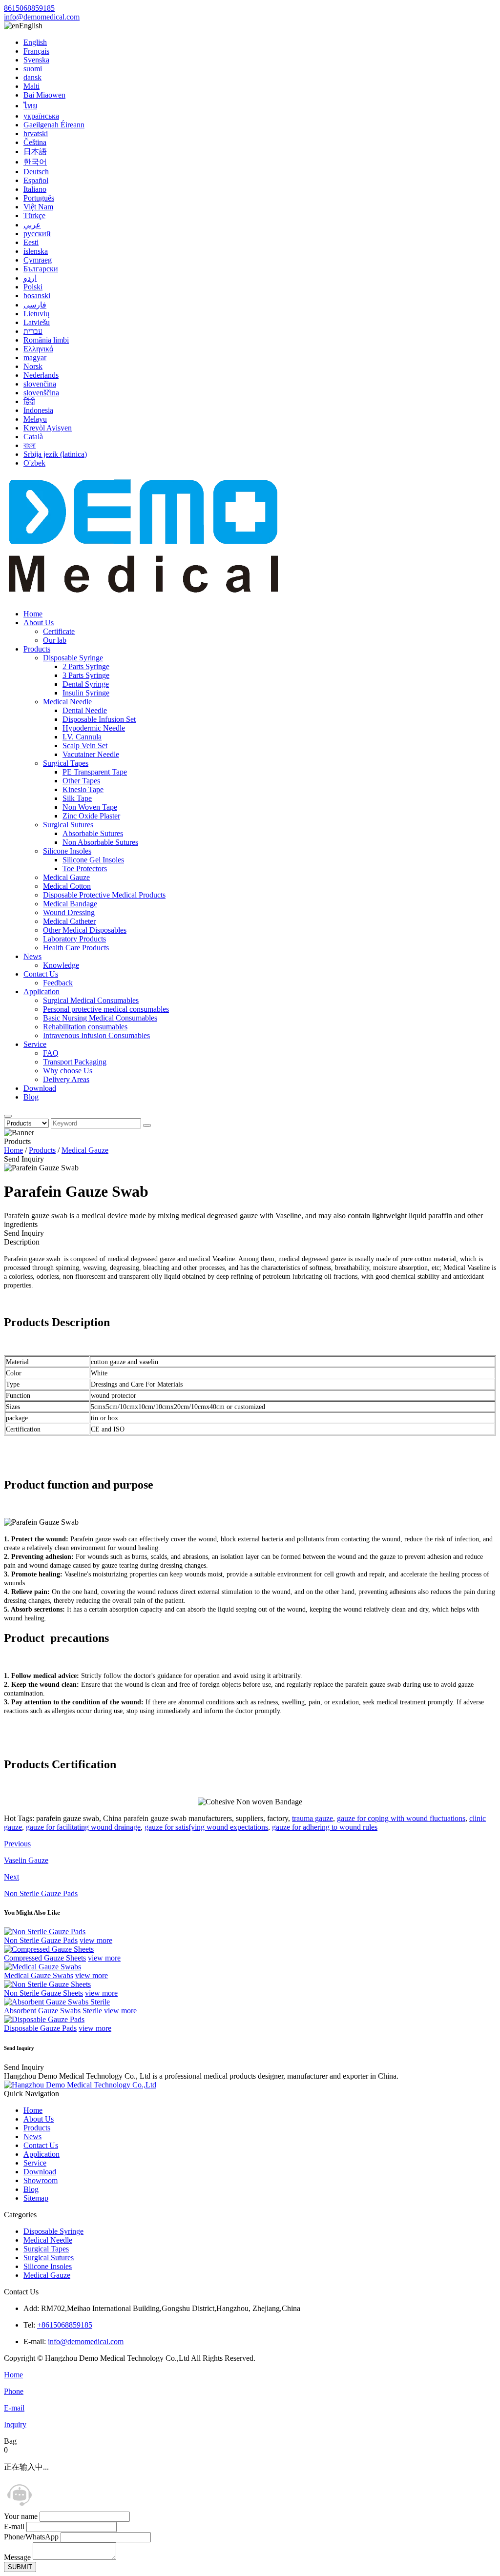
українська (41, 116)
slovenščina (41, 393)
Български (41, 269)
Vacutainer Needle (91, 754)
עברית (33, 331)
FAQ (51, 1053)
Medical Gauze (66, 877)
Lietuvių (36, 314)
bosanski (37, 296)
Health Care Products (76, 948)
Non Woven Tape (90, 807)
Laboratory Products (74, 939)
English (35, 42)
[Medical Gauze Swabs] (42, 1967)
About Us (39, 623)
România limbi (46, 340)
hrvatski (36, 133)
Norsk (33, 366)
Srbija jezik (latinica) (55, 454)
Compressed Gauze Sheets (45, 1958)
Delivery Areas (66, 1079)
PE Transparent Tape (95, 772)
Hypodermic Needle (94, 728)
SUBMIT (20, 2567)
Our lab (55, 640)
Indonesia (38, 410)
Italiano (35, 189)
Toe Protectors (85, 869)
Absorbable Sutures (93, 833)
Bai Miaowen (44, 95)
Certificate (59, 631)
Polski (33, 287)
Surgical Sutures (68, 825)
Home (33, 614)
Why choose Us (68, 1071)
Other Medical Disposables (85, 930)
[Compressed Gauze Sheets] (49, 1949)
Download (40, 1088)
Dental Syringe (86, 684)
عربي (32, 225)
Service (35, 1044)
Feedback (58, 983)
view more (96, 1940)
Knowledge (61, 965)
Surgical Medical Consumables (91, 1000)
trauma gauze (312, 1818)
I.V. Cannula (82, 737)
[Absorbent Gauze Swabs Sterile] (57, 2002)
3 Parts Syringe (86, 675)
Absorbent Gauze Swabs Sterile (53, 2011)
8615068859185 (29, 8)
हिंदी (29, 401)
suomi (33, 69)
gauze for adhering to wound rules (325, 1827)
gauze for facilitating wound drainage (83, 1827)
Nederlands (41, 375)
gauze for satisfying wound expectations (206, 1827)
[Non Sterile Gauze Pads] (45, 1932)
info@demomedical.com (42, 17)
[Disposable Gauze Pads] (44, 2019)
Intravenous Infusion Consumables (96, 1035)
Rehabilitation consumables (85, 1027)
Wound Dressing (69, 912)
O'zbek (34, 463)
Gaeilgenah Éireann (54, 125)
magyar (35, 358)
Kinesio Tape (83, 789)
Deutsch (36, 172)
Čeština (35, 142)
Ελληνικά (38, 349)
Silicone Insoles (67, 851)
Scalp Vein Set (85, 746)
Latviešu (37, 322)
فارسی (35, 305)
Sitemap (36, 2198)
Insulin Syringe (86, 693)
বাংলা (30, 445)
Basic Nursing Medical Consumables (100, 1018)
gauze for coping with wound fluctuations (401, 1818)
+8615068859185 (65, 2325)
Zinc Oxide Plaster (91, 816)
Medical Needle (67, 702)
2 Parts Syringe (86, 666)
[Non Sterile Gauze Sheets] (47, 1984)
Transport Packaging (75, 1062)
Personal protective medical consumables (106, 1009)
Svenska (36, 60)
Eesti (31, 242)
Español (36, 180)
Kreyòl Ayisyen (48, 428)
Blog (31, 1097)
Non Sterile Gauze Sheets (43, 1993)
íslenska (36, 251)
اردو (30, 278)
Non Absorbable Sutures (100, 842)
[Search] (8, 1116)
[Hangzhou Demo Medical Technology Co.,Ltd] (146, 597)
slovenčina (40, 384)
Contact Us (41, 974)
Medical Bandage (70, 904)
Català (33, 437)
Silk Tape (77, 798)
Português (39, 198)
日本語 (35, 152)
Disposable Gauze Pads (40, 2028)
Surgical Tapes (66, 763)
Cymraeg (38, 260)
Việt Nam (38, 207)
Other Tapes (81, 781)
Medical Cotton (67, 886)
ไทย (30, 106)
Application (42, 992)
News (32, 956)
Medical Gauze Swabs (39, 1975)
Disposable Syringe (73, 658)
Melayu (35, 419)
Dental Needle (85, 710)
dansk (32, 77)
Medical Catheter (69, 921)
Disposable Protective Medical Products (104, 895)
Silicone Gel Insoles (93, 860)
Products (37, 649)
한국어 (35, 162)
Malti (31, 86)
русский (37, 234)
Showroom (41, 2180)
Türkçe (34, 215)
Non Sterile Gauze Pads (41, 1940)
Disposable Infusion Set (99, 719)
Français (36, 51)
